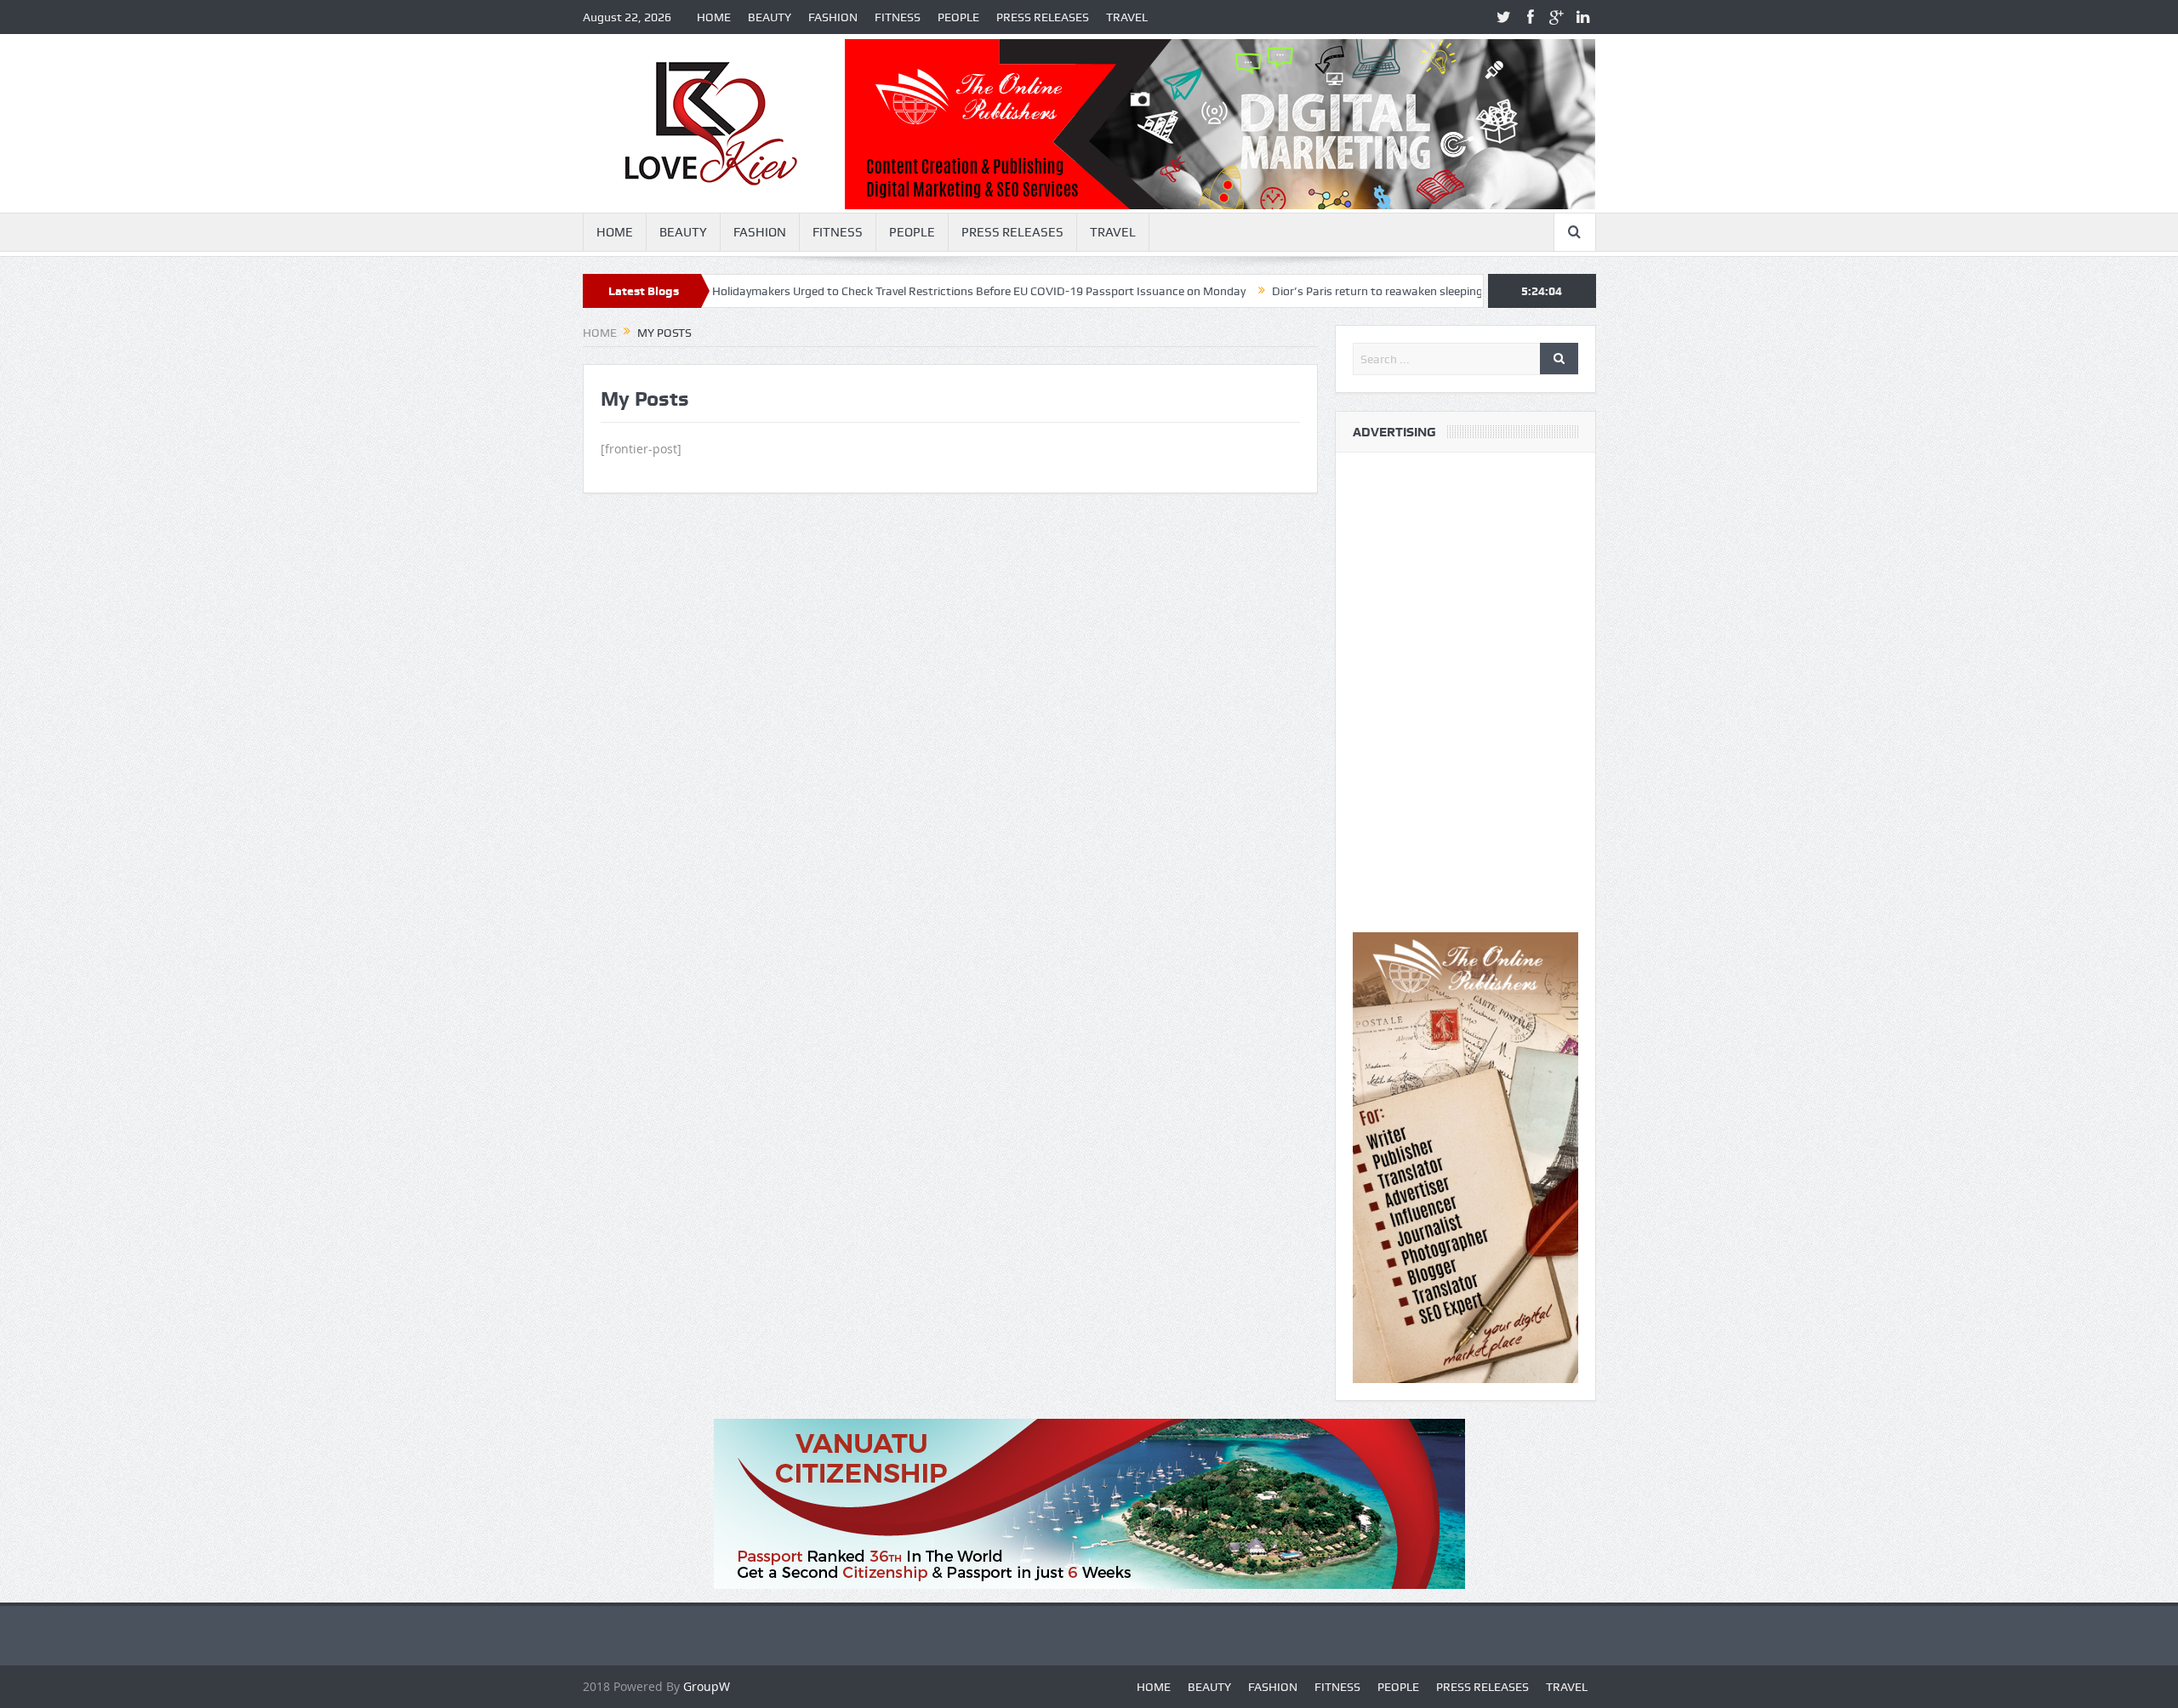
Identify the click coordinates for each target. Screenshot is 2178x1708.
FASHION (833, 17)
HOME (714, 17)
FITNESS (898, 17)
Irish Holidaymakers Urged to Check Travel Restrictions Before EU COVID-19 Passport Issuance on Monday (886, 291)
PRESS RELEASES (1043, 17)
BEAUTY (770, 17)
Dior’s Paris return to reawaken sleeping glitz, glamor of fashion (1360, 291)
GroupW (707, 1686)
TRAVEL (1127, 17)
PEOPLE (958, 17)
